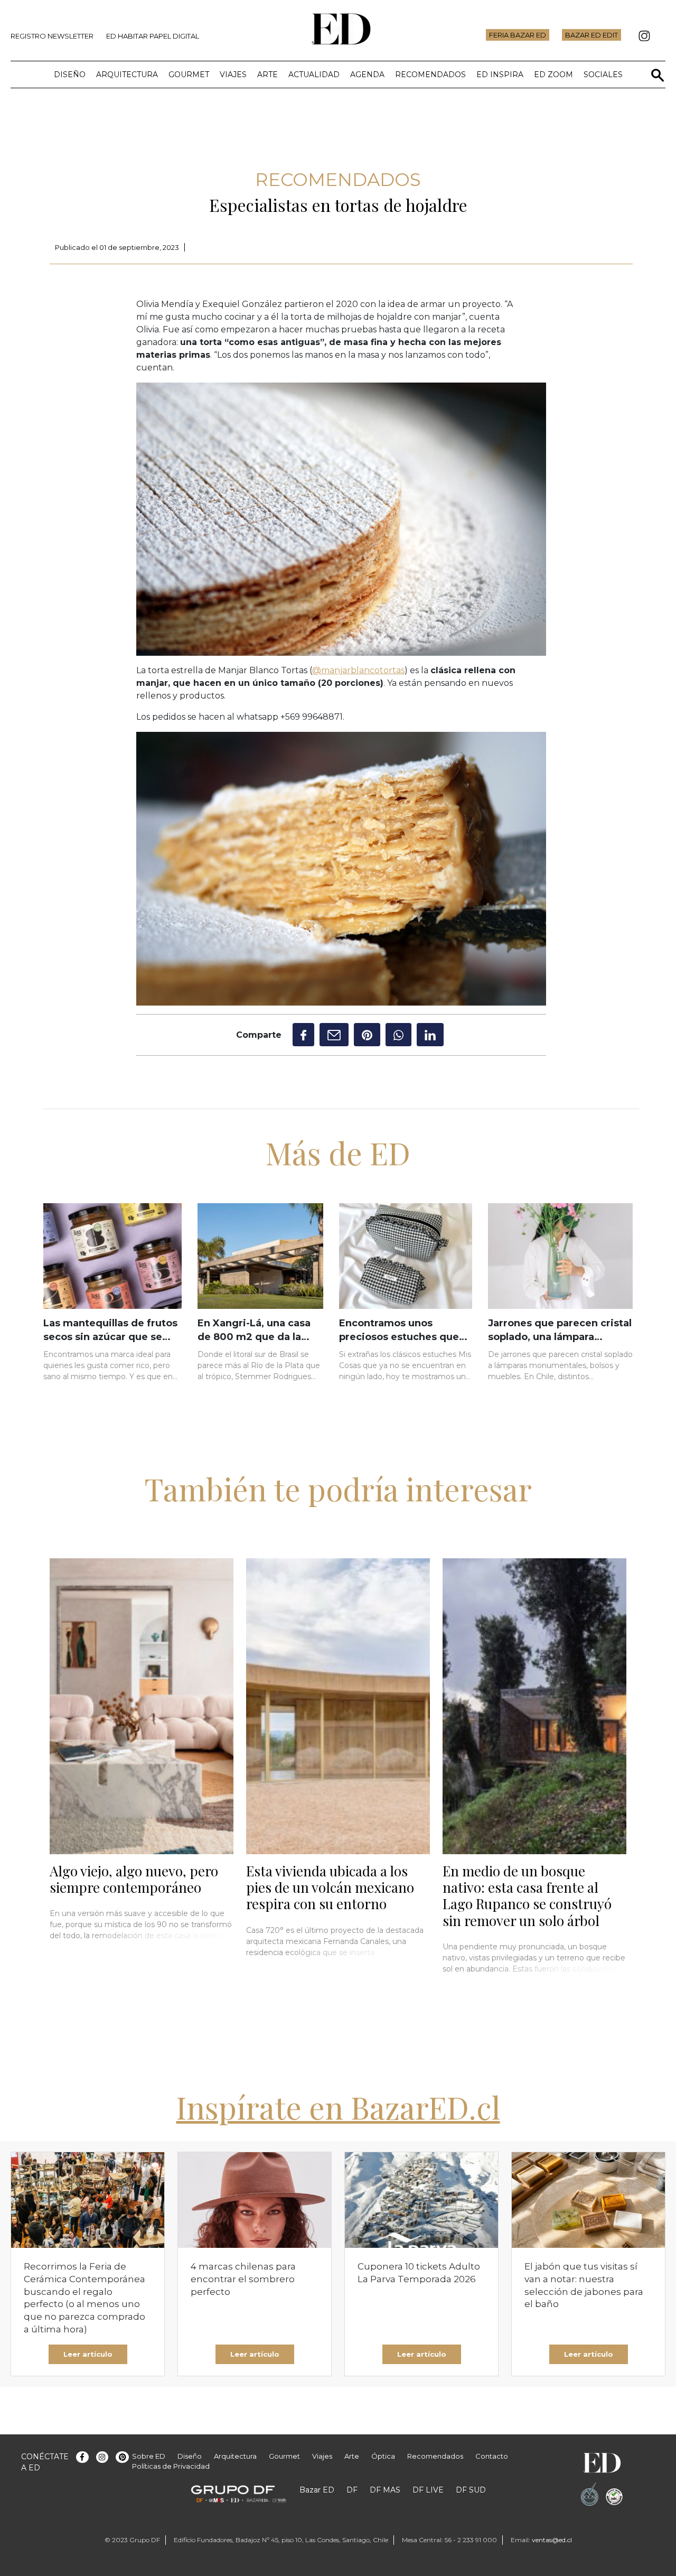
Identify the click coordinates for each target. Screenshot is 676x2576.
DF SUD (471, 2490)
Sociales (603, 75)
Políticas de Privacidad (171, 2466)
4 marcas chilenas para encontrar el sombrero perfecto (243, 2279)
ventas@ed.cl (552, 2540)
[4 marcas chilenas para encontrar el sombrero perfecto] (255, 2200)
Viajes (233, 75)
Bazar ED (317, 2490)
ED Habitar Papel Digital (153, 36)
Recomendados (430, 75)
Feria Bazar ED (518, 35)
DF (352, 2490)
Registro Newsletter (52, 36)
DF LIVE (428, 2490)
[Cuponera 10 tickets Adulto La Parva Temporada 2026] (421, 2200)
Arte (267, 75)
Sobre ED (149, 2456)
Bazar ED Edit (591, 35)
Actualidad (314, 75)
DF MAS (385, 2490)
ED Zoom (553, 75)
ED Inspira (500, 75)
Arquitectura (127, 75)
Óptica (383, 2456)
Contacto (492, 2456)
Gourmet (189, 75)
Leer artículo (88, 2354)
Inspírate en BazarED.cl (338, 2107)
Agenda (367, 75)
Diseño (70, 75)
